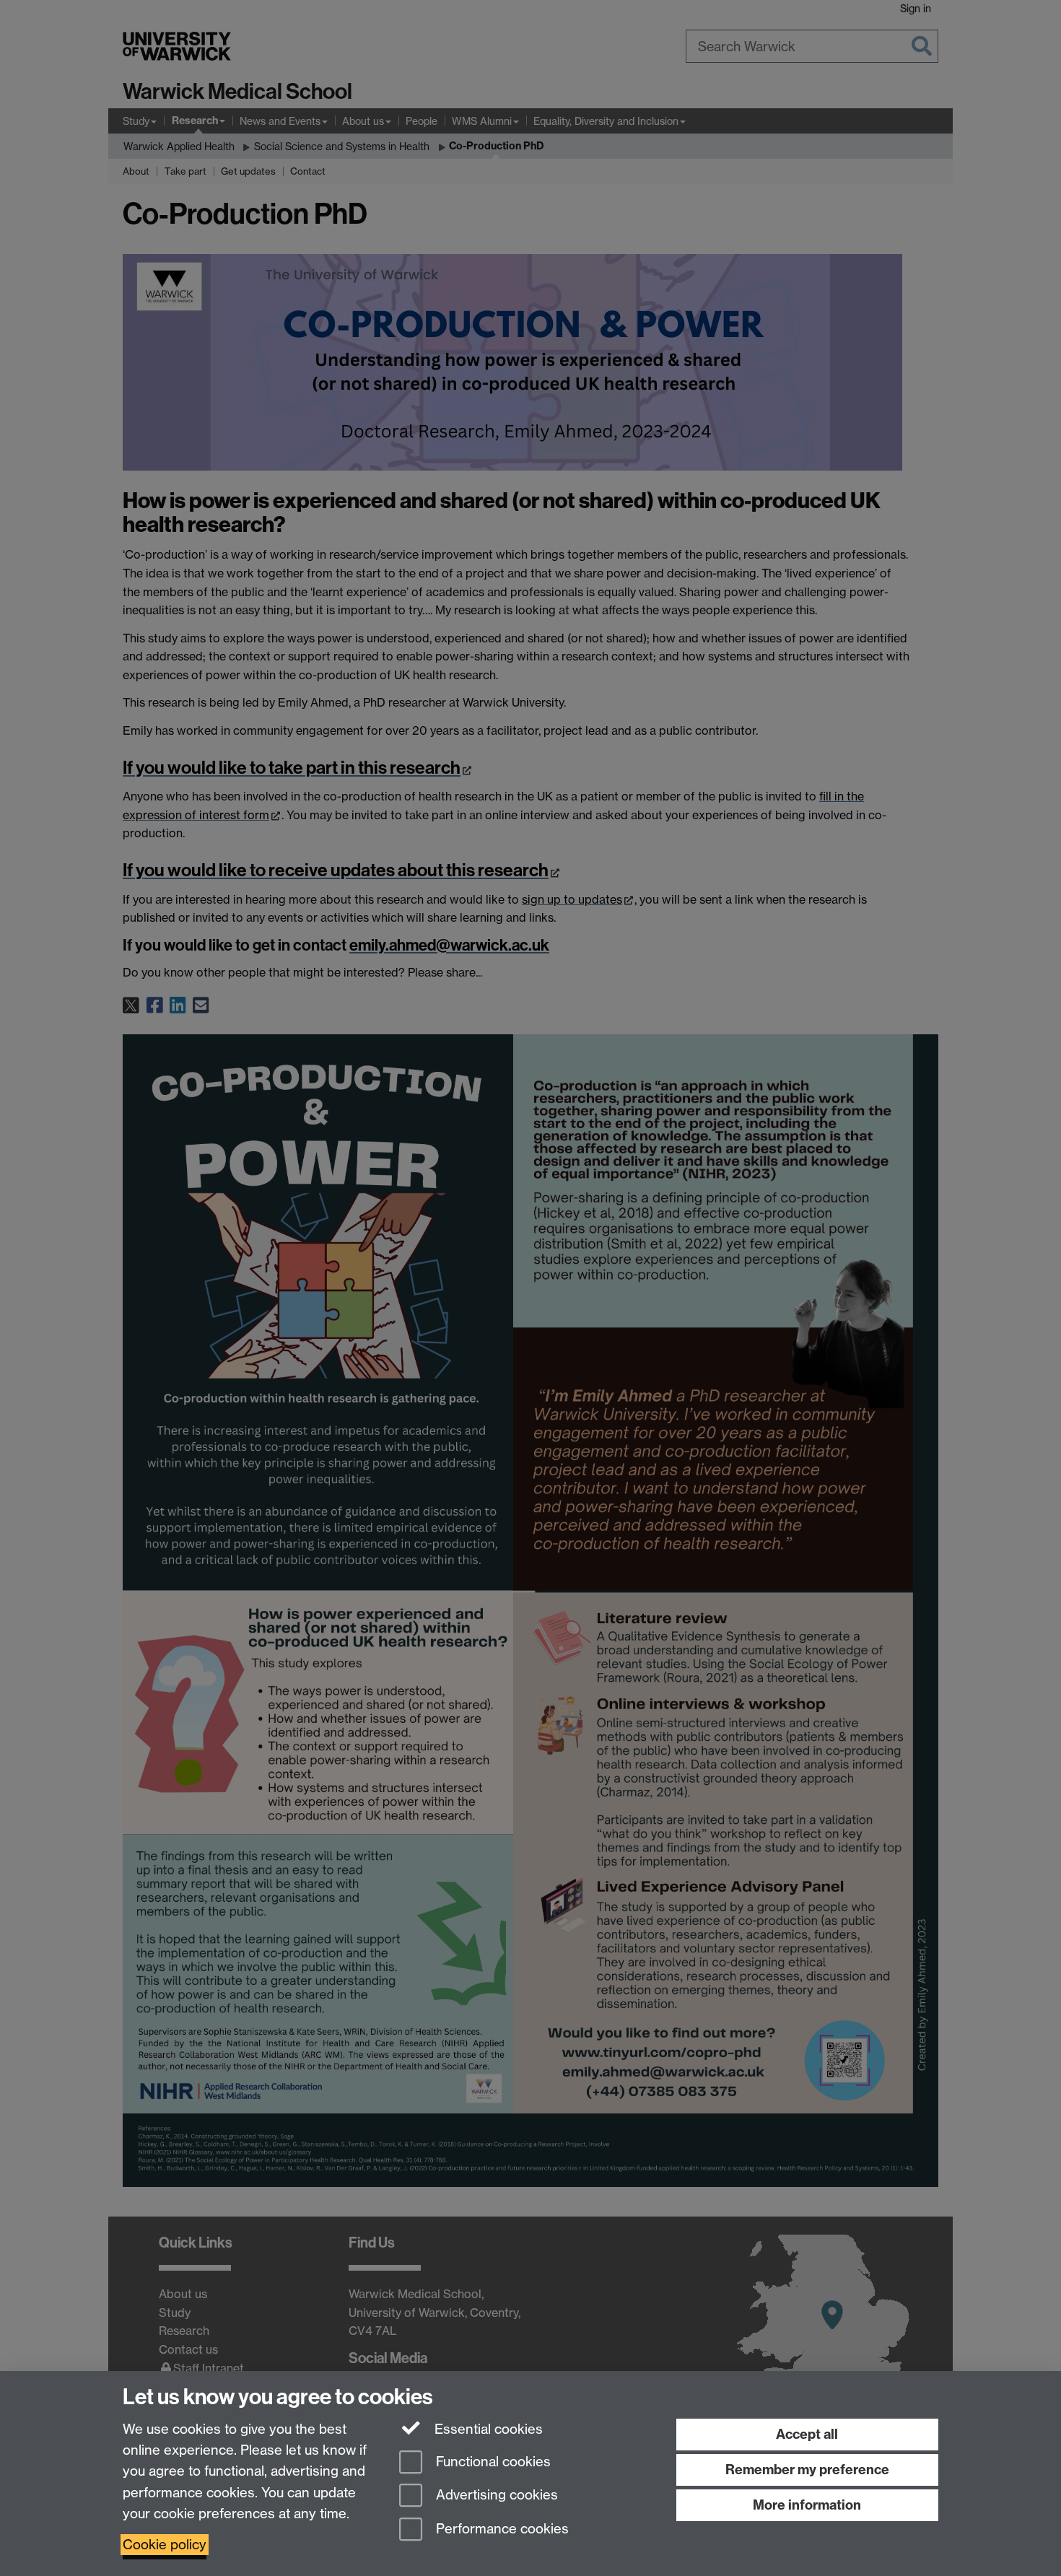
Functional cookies (492, 2462)
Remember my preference (807, 2470)
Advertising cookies (495, 2496)
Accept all (807, 2434)
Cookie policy (165, 2545)
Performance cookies (501, 2529)
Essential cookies (487, 2429)
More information (807, 2505)
